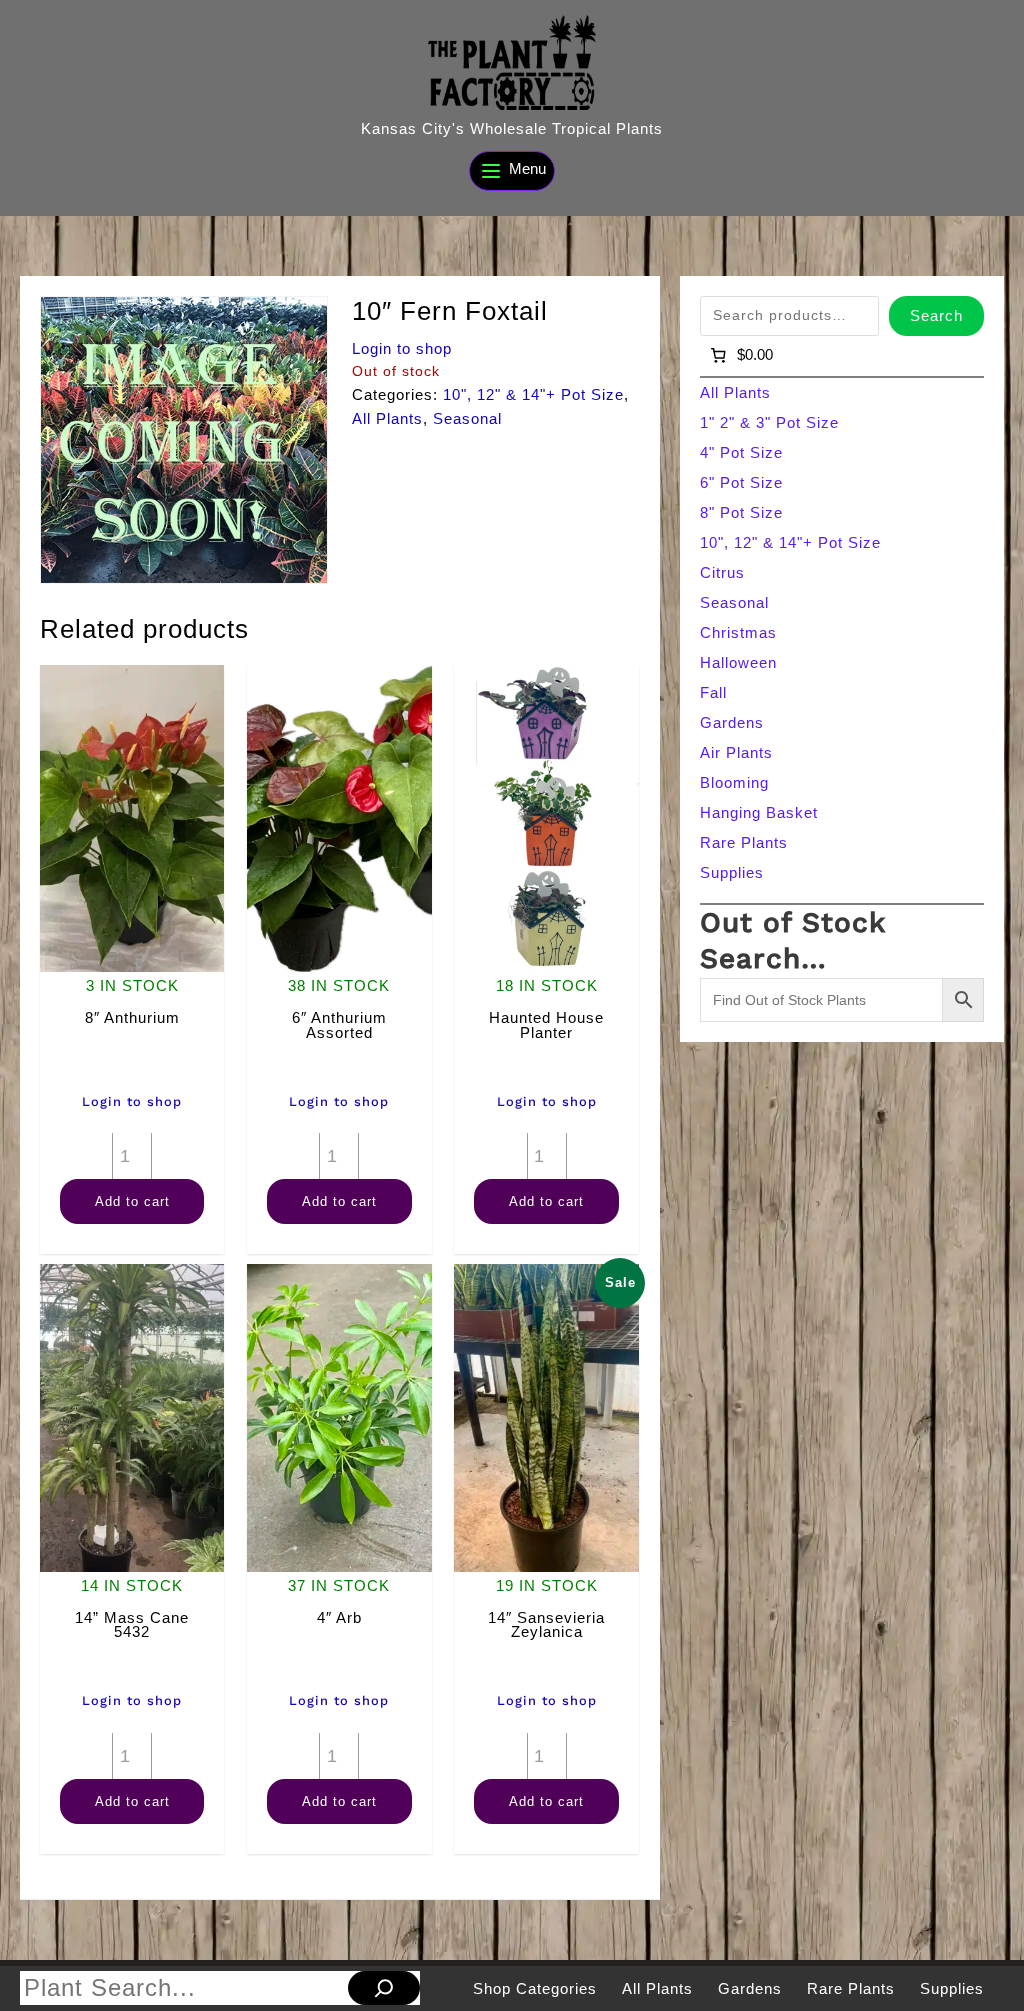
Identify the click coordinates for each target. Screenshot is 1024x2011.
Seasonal (467, 418)
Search (936, 315)
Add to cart (132, 1201)
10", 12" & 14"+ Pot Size (533, 394)
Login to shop (402, 348)
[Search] (384, 1988)
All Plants (387, 418)
